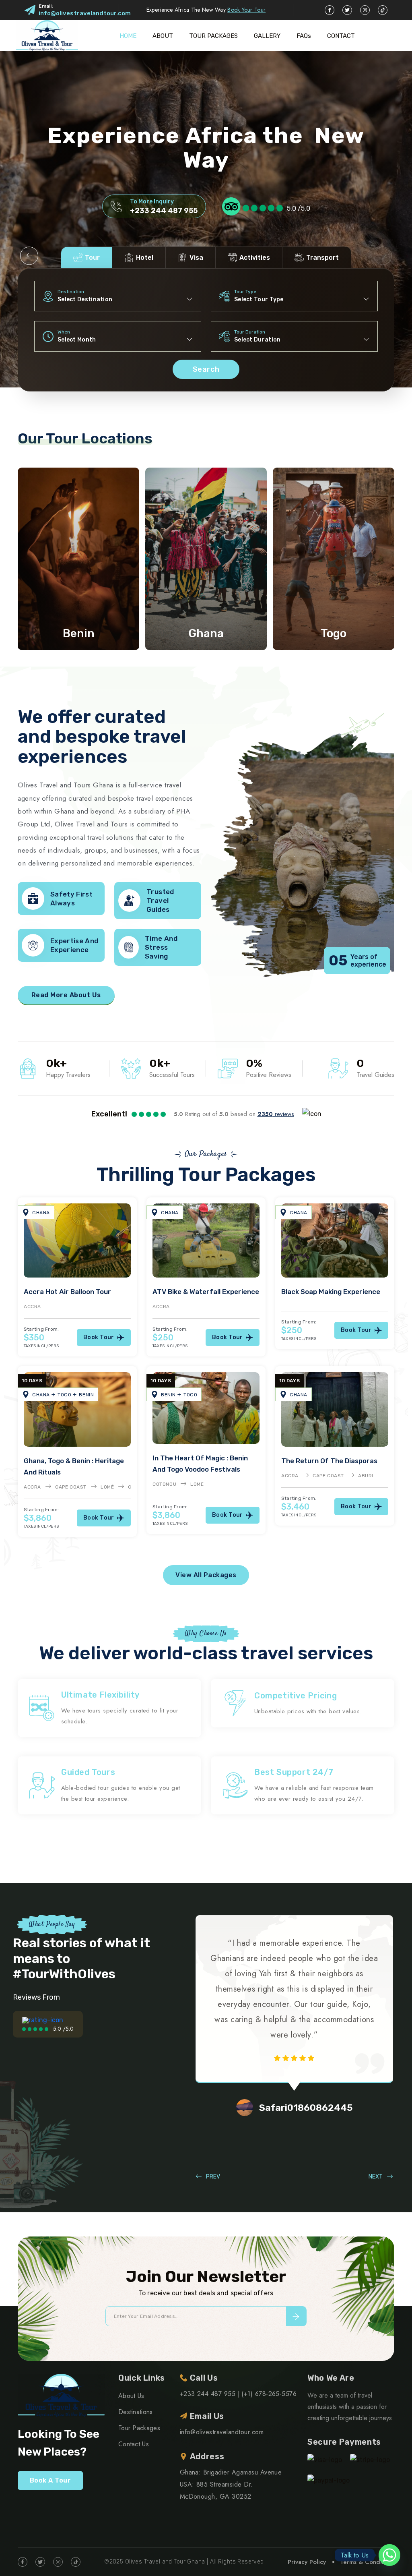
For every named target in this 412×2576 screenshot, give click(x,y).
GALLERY (267, 36)
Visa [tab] (196, 258)
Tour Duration (250, 332)
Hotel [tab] (145, 258)
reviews (276, 1114)
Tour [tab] (92, 258)
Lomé (107, 1487)
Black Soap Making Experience (331, 1292)
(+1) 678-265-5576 (269, 2394)
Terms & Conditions (367, 2562)
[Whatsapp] (389, 2555)
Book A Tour (50, 2480)
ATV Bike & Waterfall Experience (206, 1292)
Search (206, 369)
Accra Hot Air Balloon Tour (67, 1292)
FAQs (304, 36)
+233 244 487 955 (164, 211)
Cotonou (164, 1484)
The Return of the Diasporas (329, 1461)
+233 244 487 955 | (210, 2394)
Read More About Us (66, 995)
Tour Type (245, 292)
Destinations (136, 2412)
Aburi (366, 1476)
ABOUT (163, 36)
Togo (334, 633)
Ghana (206, 633)
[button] (29, 256)
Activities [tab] (255, 258)
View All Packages (206, 1575)
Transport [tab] (322, 258)
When (64, 332)
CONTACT (341, 36)
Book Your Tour (246, 10)
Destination (71, 292)
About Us (131, 2396)
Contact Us (134, 2444)
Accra (32, 1307)
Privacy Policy (307, 2562)
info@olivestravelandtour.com (85, 13)
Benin (79, 633)
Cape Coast (71, 1487)
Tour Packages (139, 2428)
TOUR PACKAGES (213, 36)
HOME (128, 36)
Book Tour (99, 1337)
